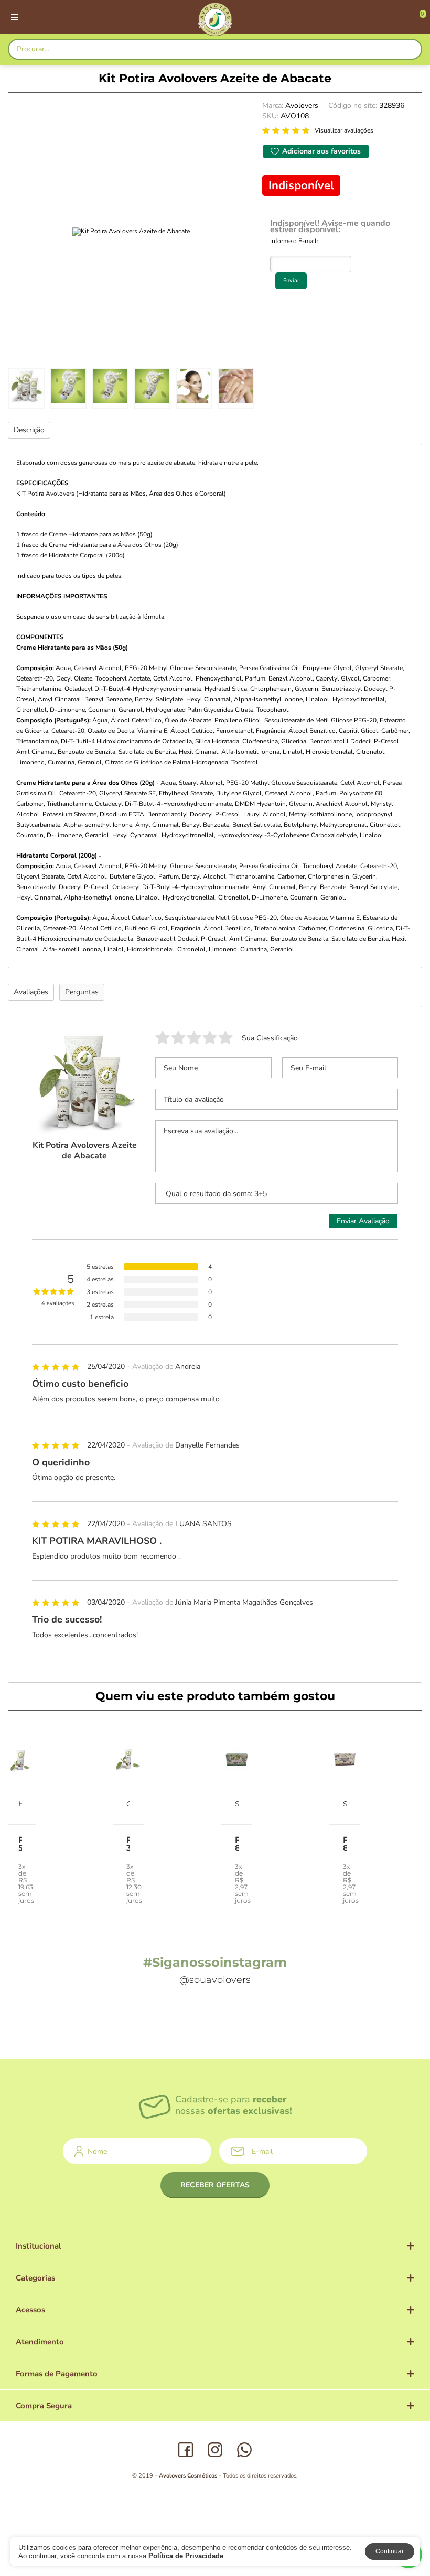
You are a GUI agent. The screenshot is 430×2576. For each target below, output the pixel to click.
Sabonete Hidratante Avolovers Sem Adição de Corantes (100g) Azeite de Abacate (345, 1804)
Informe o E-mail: (294, 241)
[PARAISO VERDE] (215, 19)
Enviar (291, 281)
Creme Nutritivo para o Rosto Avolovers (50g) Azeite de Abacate (128, 1804)
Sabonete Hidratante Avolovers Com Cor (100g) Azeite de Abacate (237, 1804)
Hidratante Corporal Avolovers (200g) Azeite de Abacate (20, 1804)
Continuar (390, 2551)
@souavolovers (215, 1980)
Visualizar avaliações (344, 130)
